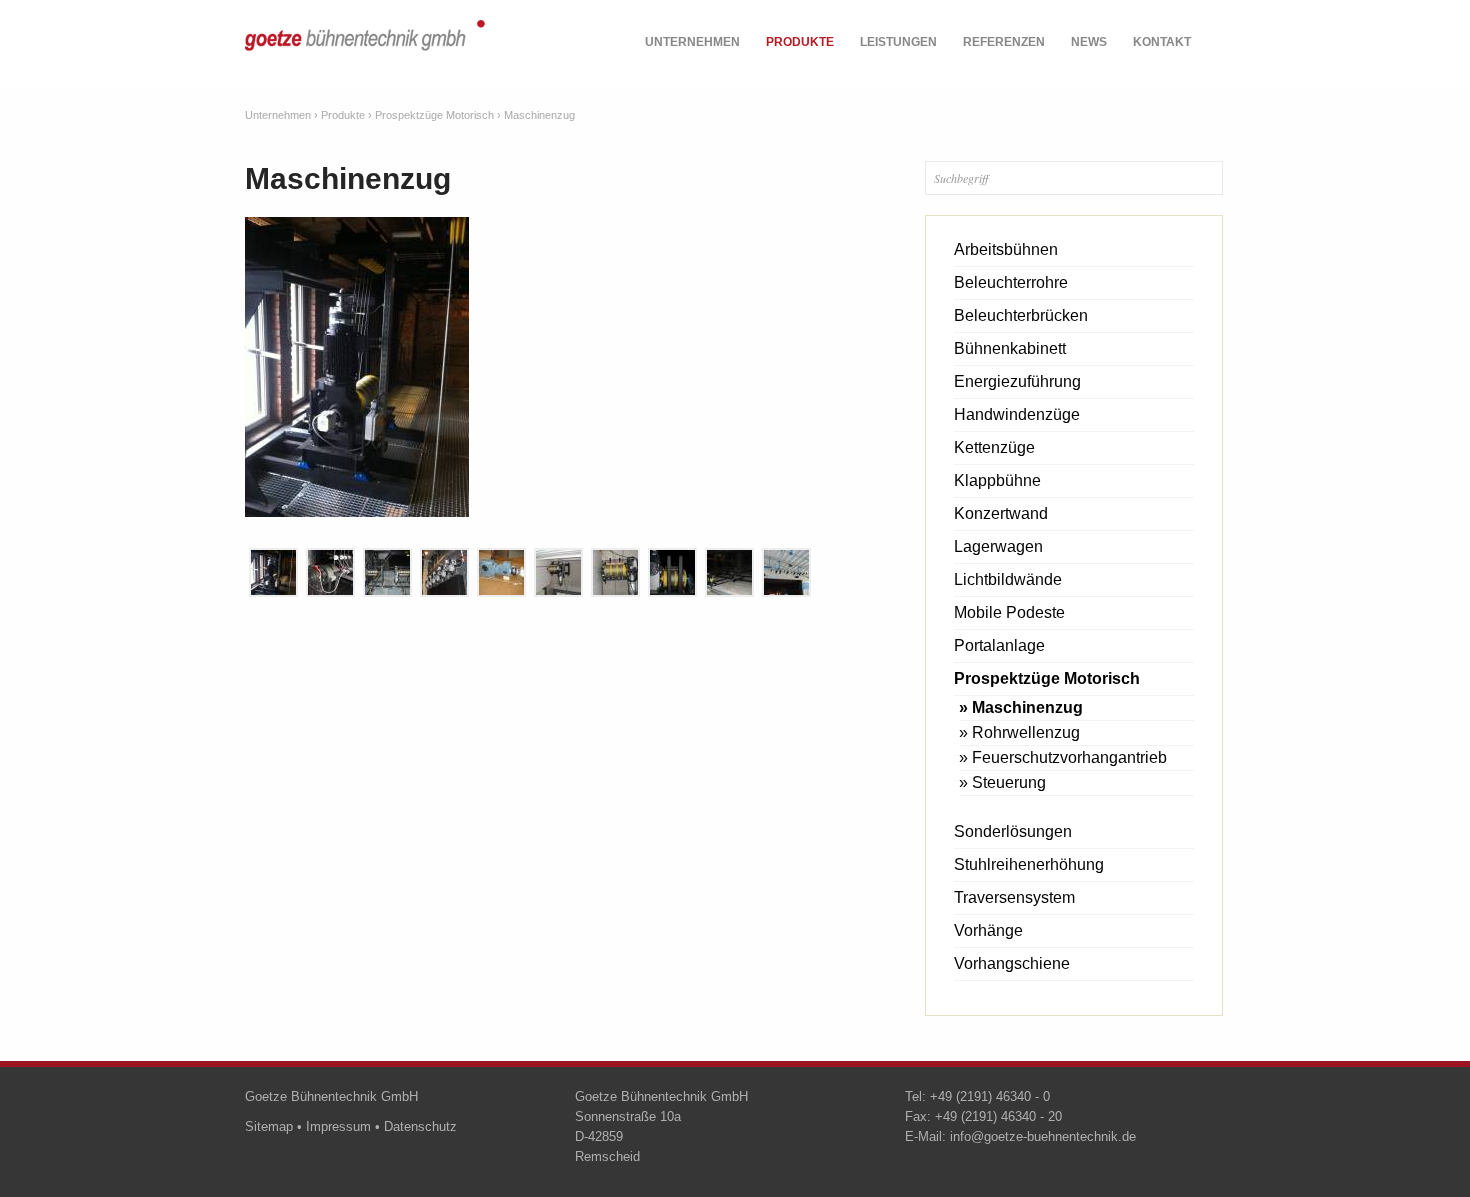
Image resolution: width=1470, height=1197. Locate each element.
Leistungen (898, 42)
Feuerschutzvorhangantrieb (1069, 757)
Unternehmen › (281, 115)
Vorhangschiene (1012, 963)
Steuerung (1009, 782)
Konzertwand (1001, 513)
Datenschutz (420, 1126)
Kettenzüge (994, 447)
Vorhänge (988, 930)
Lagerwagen (998, 546)
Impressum (338, 1126)
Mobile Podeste (1009, 612)
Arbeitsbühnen (1006, 249)
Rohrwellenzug (1026, 732)
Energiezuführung (1017, 381)
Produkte (800, 42)
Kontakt (1162, 42)
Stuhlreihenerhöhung (1029, 864)
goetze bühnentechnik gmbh (365, 47)
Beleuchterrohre (1011, 282)
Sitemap (269, 1126)
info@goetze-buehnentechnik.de (1043, 1136)
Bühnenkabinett (1010, 348)
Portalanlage (999, 645)
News (1089, 42)
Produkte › (346, 115)
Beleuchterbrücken (1021, 315)
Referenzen (1004, 42)
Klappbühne (997, 480)
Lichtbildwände (1008, 579)
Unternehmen (692, 42)
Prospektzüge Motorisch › (438, 115)
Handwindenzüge (1017, 414)
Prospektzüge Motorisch (1047, 678)
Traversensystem (1014, 897)
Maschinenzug (539, 115)
